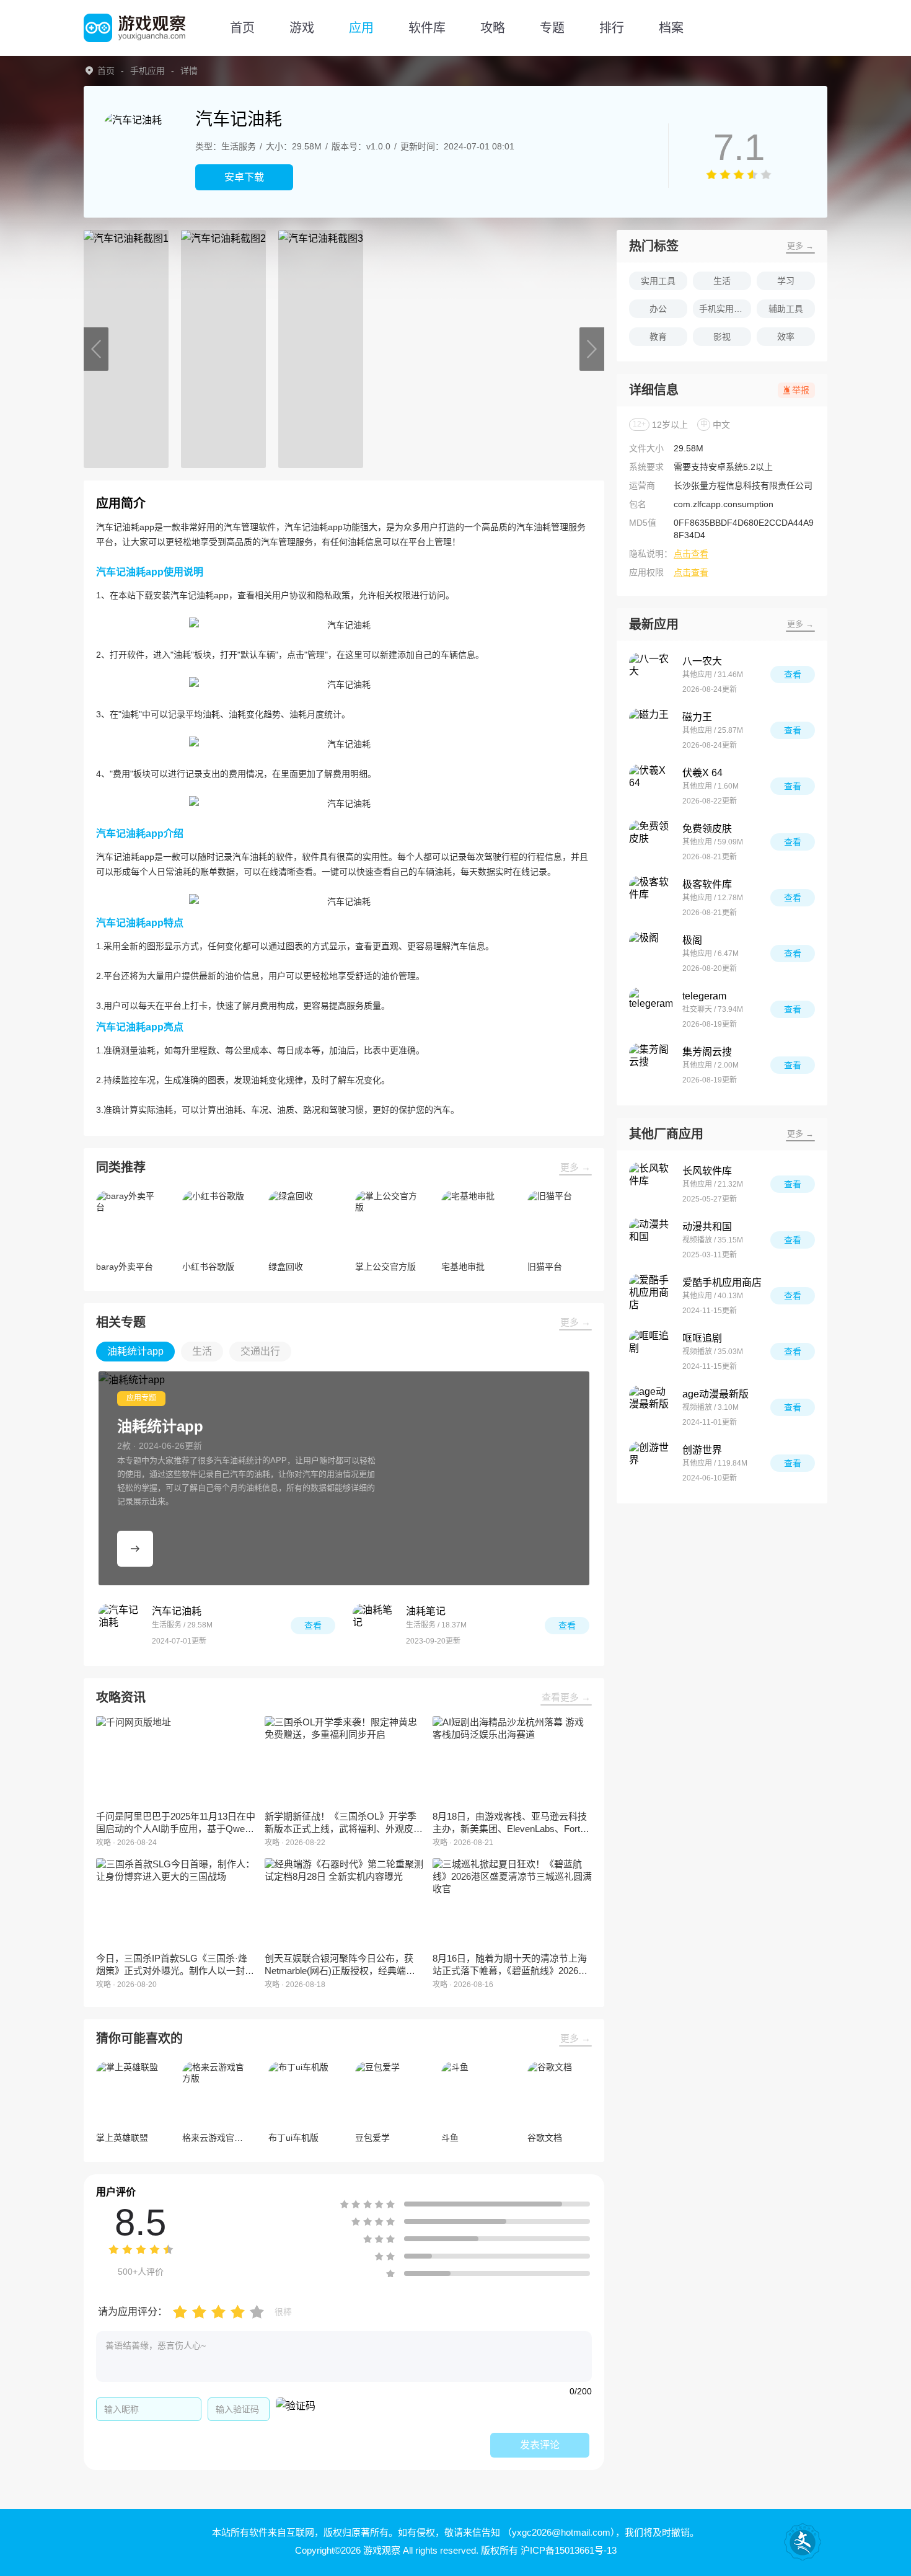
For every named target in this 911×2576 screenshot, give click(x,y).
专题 (552, 28)
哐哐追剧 (702, 1338)
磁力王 (697, 717)
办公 (658, 309)
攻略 (493, 28)
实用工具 (658, 281)
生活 (722, 281)
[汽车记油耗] (120, 1626)
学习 (786, 281)
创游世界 (702, 1450)
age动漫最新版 (715, 1394)
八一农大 (702, 661)
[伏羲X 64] (651, 786)
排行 (612, 28)
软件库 (427, 28)
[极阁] (651, 954)
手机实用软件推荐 (725, 309)
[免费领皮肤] (651, 842)
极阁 (692, 940)
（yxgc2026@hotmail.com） (559, 2532)
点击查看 (691, 554)
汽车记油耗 (177, 1611)
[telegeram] (651, 1009)
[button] (96, 349)
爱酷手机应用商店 (722, 1282)
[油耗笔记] (374, 1626)
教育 (658, 337)
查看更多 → (566, 1697)
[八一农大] (651, 675)
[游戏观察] (134, 28)
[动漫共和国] (651, 1240)
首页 (242, 28)
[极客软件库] (651, 898)
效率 (786, 337)
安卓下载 (244, 177)
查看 (313, 1626)
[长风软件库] (651, 1184)
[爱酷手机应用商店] (651, 1296)
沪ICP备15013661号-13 (569, 2550)
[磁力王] (651, 730)
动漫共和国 (707, 1227)
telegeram (704, 996)
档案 (671, 28)
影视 (722, 337)
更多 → (575, 1167)
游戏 (302, 28)
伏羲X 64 (702, 773)
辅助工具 (786, 309)
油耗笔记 (426, 1611)
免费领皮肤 (707, 829)
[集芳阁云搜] (651, 1065)
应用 (361, 28)
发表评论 (540, 2445)
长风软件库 (707, 1171)
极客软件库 (707, 884)
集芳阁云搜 (707, 1052)
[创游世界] (651, 1463)
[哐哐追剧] (651, 1352)
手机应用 (147, 71)
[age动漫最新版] (651, 1407)
